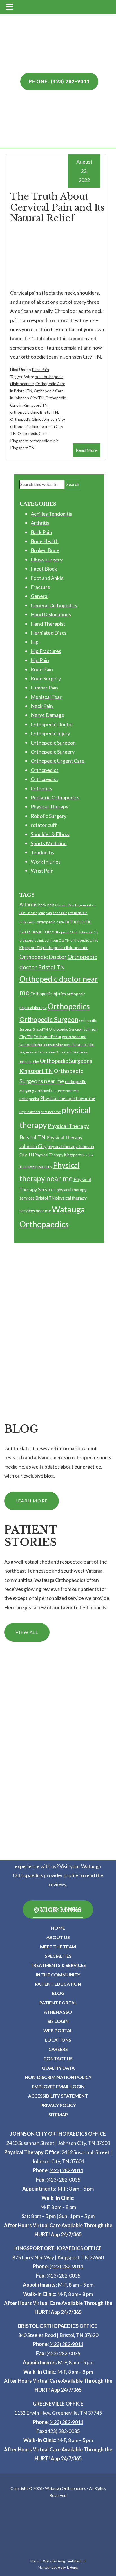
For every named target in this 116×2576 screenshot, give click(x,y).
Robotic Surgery (49, 816)
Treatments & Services (58, 1965)
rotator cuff (44, 825)
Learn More (32, 1501)
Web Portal (58, 2030)
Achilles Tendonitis (51, 514)
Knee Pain (42, 669)
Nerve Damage (47, 715)
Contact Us (58, 2058)
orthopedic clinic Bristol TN (34, 412)
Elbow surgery (47, 560)
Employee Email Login (58, 2086)
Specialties (58, 1956)
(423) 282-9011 (66, 2170)
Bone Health (45, 541)
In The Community (58, 1975)
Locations (58, 2040)
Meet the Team (58, 1947)
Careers (58, 2049)
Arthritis (40, 523)
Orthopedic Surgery (53, 752)
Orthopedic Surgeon (53, 743)
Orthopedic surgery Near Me (57, 1091)
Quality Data (58, 2068)
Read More (87, 450)
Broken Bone (45, 550)
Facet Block (44, 569)
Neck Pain (42, 706)
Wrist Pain (42, 871)
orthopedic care (50, 922)
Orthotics (41, 788)
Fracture (40, 587)
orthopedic (28, 922)
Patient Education (58, 1984)
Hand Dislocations (51, 614)
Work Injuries (46, 862)
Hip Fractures (46, 651)
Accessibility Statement (58, 2096)
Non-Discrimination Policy (58, 2077)
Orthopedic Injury (50, 733)
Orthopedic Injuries (48, 994)
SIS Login (58, 2021)
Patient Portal (58, 2003)
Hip (35, 642)
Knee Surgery (46, 678)
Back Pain (41, 369)
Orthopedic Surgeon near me (60, 1037)
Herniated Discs (49, 633)
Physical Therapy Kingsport (58, 1155)
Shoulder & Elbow (50, 834)
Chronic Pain (65, 905)
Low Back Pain (78, 913)
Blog (58, 1993)
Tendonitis (42, 852)
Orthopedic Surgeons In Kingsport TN (47, 1045)
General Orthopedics (54, 605)
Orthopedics (45, 770)
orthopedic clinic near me (66, 947)
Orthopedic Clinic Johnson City (37, 419)
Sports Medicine (49, 843)
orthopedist (29, 1099)
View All (27, 1632)
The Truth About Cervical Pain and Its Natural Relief (57, 207)
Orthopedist (44, 779)
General (40, 596)
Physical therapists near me (40, 1112)
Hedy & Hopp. (68, 2567)
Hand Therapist (48, 624)
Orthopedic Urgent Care (58, 761)
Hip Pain (40, 660)
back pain (46, 905)
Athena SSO (58, 2012)
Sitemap (58, 2114)
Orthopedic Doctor (52, 724)
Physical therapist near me (68, 1098)
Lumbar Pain (44, 688)
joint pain (45, 913)
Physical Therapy (50, 806)
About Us (58, 1937)
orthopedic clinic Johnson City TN (44, 940)
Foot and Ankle (47, 578)
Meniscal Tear (46, 697)
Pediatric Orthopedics (55, 797)
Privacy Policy (58, 2105)
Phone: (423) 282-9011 (59, 81)
